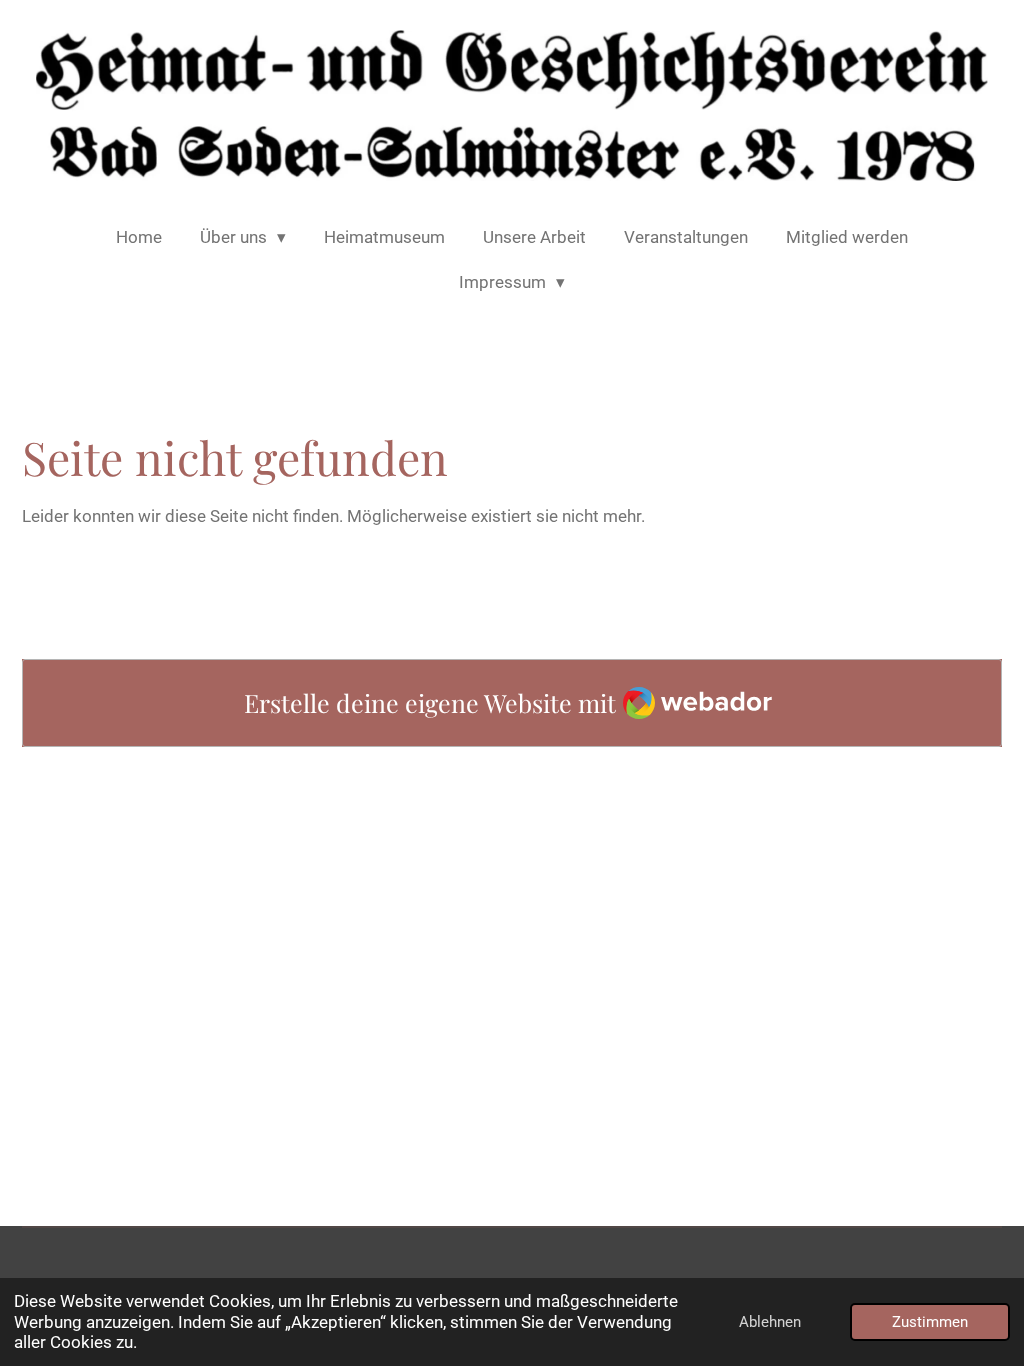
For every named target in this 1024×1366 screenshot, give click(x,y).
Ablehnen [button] (770, 1322)
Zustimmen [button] (930, 1322)
